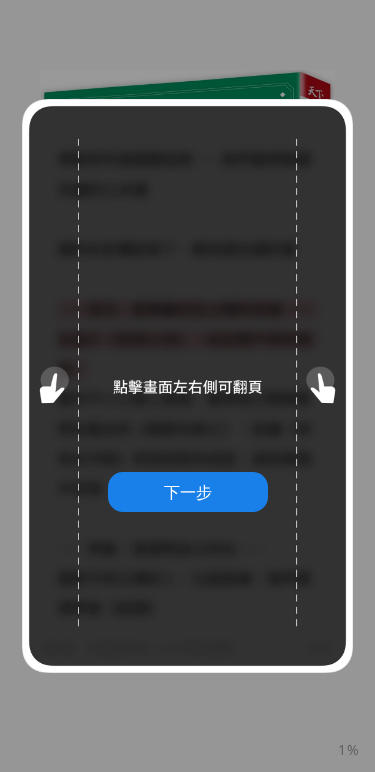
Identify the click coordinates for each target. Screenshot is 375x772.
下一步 (188, 492)
